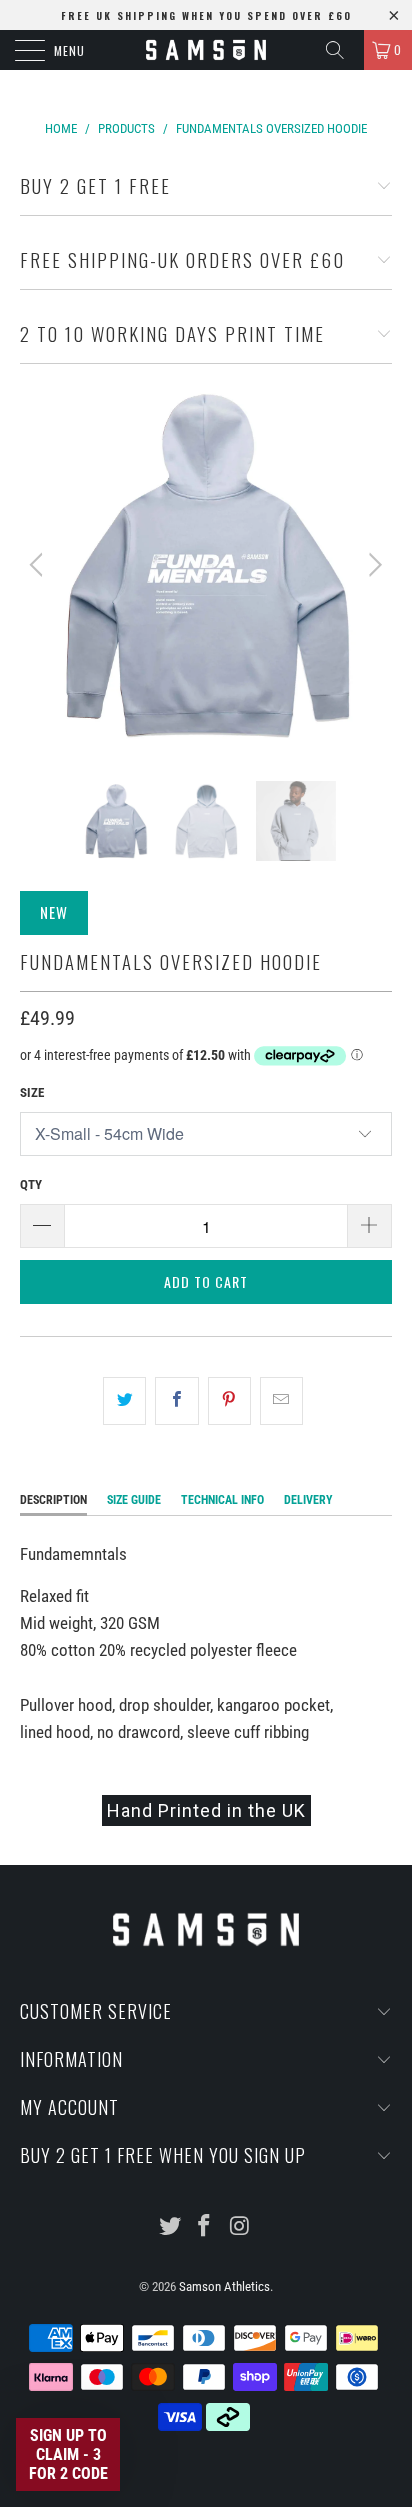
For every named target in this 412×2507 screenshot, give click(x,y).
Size (32, 1092)
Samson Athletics (224, 2286)
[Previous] (39, 565)
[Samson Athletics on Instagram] (240, 2227)
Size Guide (134, 1500)
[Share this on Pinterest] (229, 1400)
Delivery (308, 1500)
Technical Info (222, 1500)
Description (53, 1500)
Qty (31, 1184)
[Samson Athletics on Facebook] (205, 2227)
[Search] (342, 50)
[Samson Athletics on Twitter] (170, 2227)
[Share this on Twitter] (124, 1400)
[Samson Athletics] (206, 50)
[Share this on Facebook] (176, 1400)
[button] (68, 2454)
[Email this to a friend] (281, 1400)
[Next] (372, 565)
